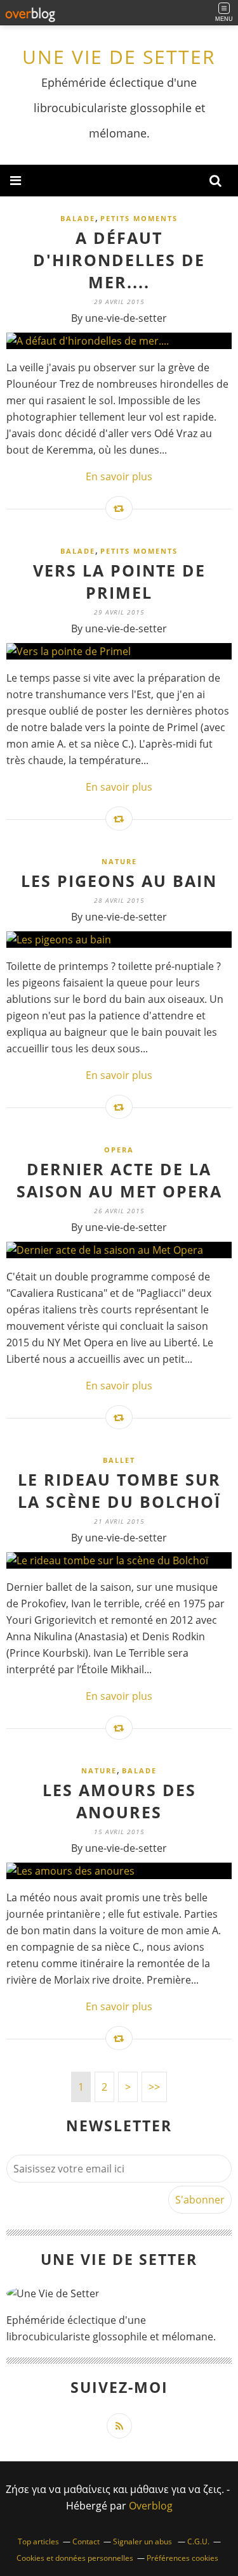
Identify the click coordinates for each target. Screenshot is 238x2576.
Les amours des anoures (119, 1801)
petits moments (139, 218)
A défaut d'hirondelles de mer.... (119, 260)
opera (119, 1150)
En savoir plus (119, 476)
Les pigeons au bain (119, 881)
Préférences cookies (182, 2558)
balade (78, 218)
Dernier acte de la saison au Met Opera (119, 1180)
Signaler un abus (143, 2541)
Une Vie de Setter (119, 57)
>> (154, 2087)
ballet (119, 1460)
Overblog (151, 2506)
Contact (86, 2541)
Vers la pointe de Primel (119, 581)
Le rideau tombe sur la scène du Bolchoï (119, 1490)
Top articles (38, 2541)
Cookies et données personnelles (75, 2558)
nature (119, 861)
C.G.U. (198, 2541)
